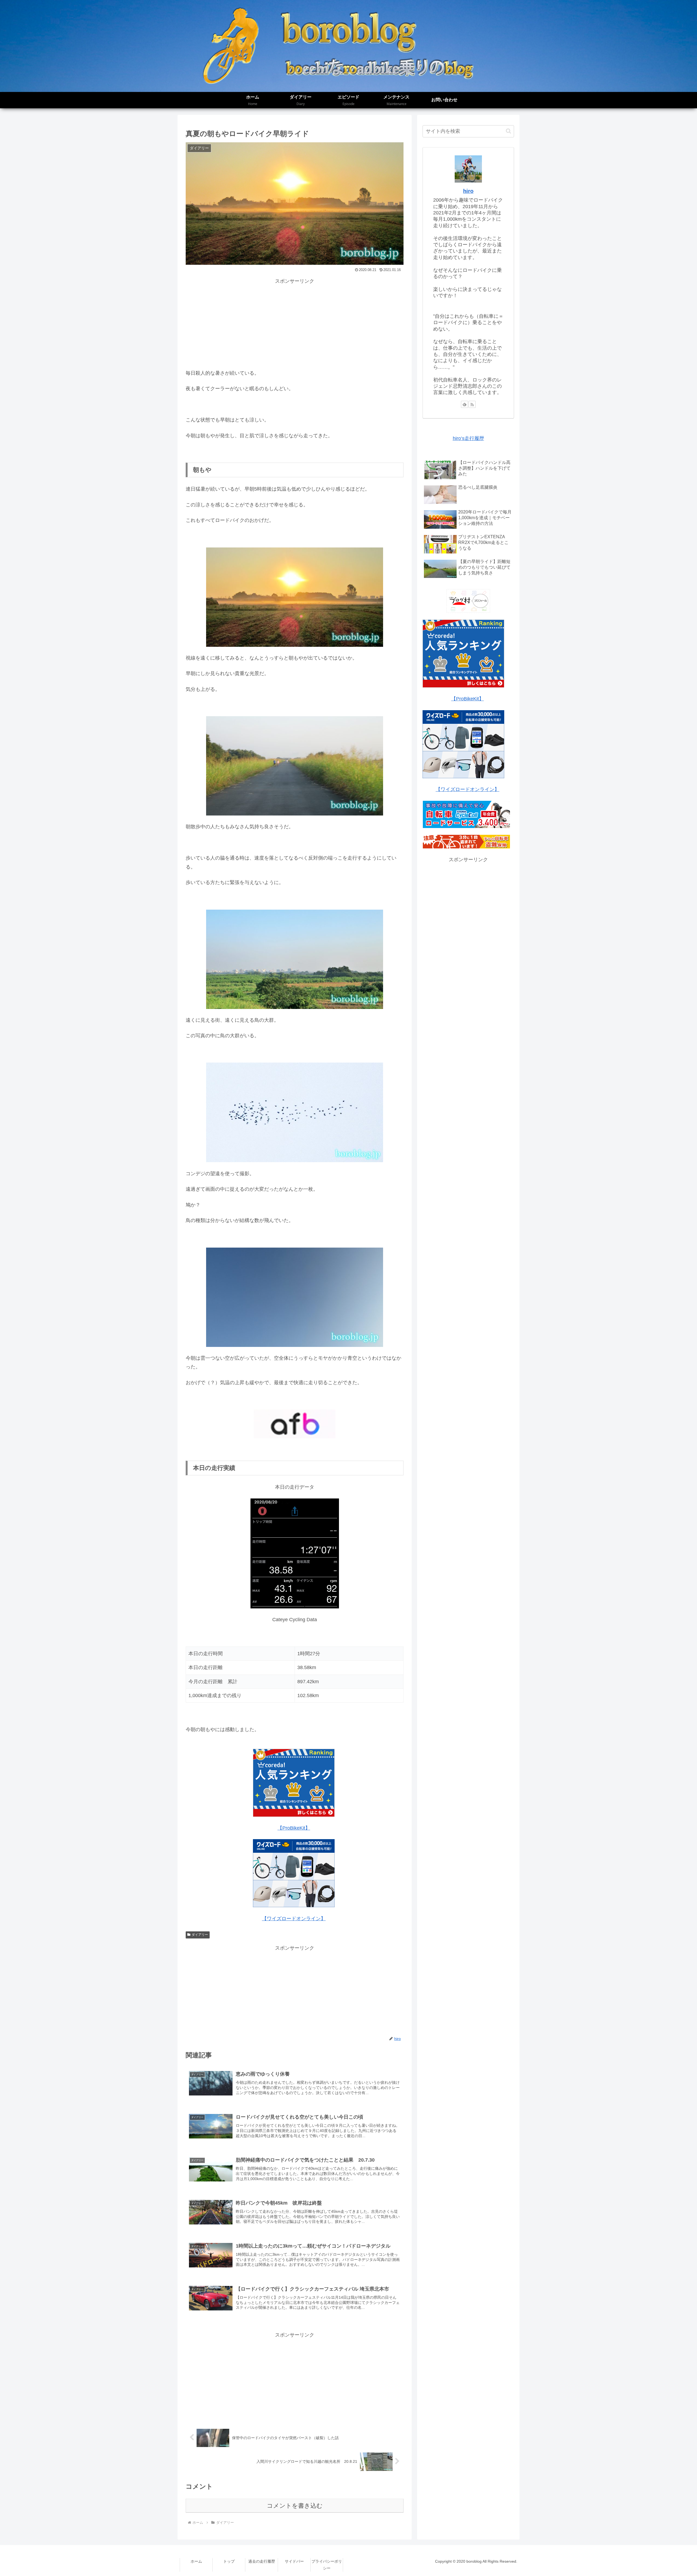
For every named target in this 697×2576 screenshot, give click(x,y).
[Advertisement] (295, 324)
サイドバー (294, 2561)
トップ (229, 2561)
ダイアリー (200, 1935)
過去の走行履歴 (262, 2561)
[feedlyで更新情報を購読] (464, 404)
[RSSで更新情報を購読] (472, 404)
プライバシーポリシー (327, 2565)
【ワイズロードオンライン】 (294, 1919)
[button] (508, 131)
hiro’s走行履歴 (468, 438)
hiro (468, 191)
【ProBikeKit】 (294, 1828)
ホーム (196, 2561)
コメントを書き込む (295, 2506)
